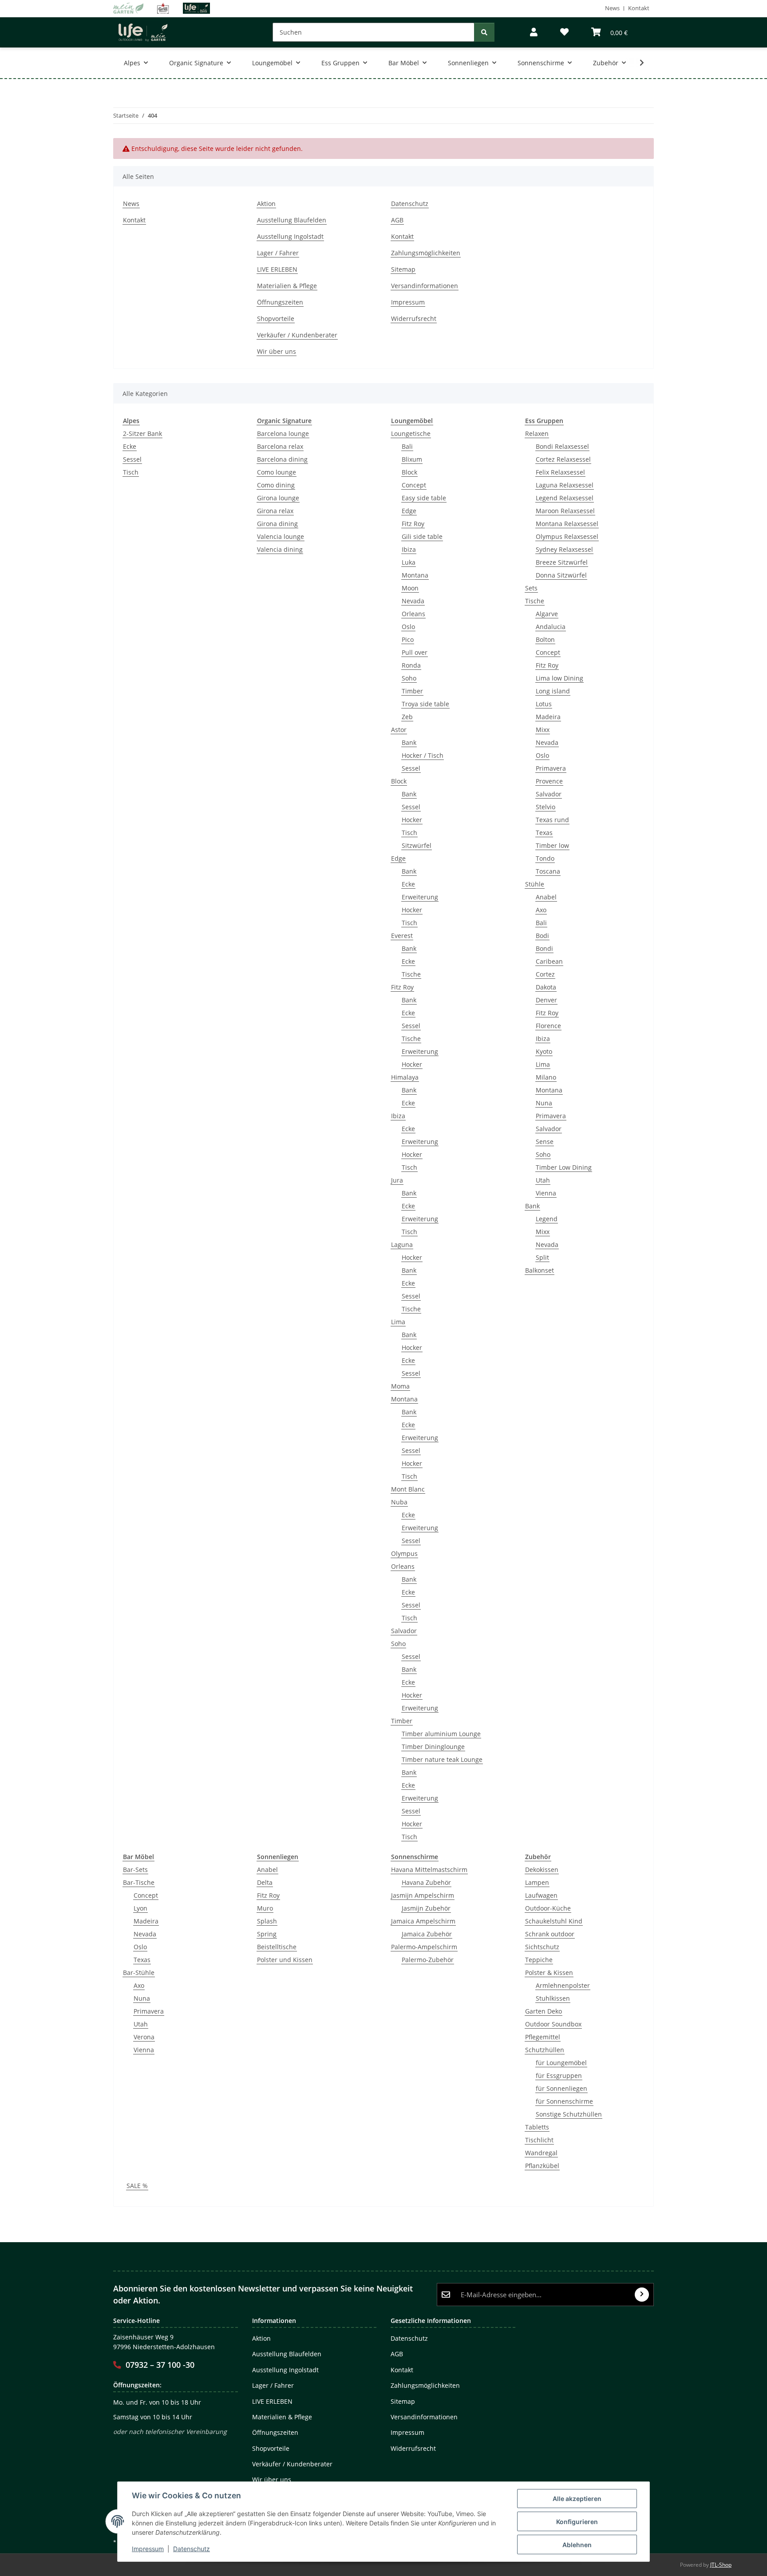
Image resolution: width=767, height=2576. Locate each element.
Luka (409, 562)
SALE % (137, 2186)
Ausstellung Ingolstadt (290, 236)
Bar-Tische (139, 1882)
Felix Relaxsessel (560, 472)
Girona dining (277, 524)
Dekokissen (542, 1870)
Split (542, 1257)
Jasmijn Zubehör (426, 1908)
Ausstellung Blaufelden (292, 220)
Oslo (408, 627)
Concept (414, 485)
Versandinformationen (425, 286)
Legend (547, 1219)
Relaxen (537, 433)
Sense (545, 1142)
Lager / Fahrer (278, 253)
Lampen (537, 1882)
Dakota (546, 987)
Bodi (542, 936)
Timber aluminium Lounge (441, 1734)
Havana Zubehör (426, 1882)
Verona (144, 2037)
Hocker (412, 820)
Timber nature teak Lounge (442, 1759)
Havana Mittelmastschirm (429, 1870)
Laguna (402, 1244)
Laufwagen (541, 1895)
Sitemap (403, 269)
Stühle (535, 884)
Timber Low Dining (564, 1167)
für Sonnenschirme (564, 2101)
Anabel (546, 897)
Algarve (547, 614)
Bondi (544, 948)
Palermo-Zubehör (428, 1960)
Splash (267, 1921)
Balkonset (540, 1270)
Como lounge (277, 472)
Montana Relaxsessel (567, 524)
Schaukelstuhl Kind (554, 1921)
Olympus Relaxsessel (567, 536)
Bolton (545, 639)
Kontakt (639, 8)
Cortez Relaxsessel (563, 459)
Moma (400, 1386)
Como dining (276, 485)
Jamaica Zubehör (427, 1934)
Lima (398, 1322)
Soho (409, 678)
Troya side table (425, 704)
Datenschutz (192, 2549)
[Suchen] (484, 32)
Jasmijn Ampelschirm (423, 1895)
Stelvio (546, 807)
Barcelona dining (282, 459)
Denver (546, 1000)
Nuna (544, 1103)
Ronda (411, 665)
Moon (410, 588)
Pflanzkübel (542, 2166)
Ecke (130, 446)
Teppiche (539, 1960)
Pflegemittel (543, 2037)
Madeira (548, 717)
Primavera (551, 768)
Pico (408, 639)
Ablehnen (577, 2545)
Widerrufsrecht (414, 319)
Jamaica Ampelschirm (423, 1921)
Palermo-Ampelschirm (424, 1947)
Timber (412, 691)
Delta (265, 1882)
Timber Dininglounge (433, 1747)
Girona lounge (278, 498)
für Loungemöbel (561, 2063)
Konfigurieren (577, 2522)
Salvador (404, 1631)
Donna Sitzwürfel (561, 575)
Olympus (404, 1553)
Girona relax (275, 511)
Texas (544, 833)
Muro (265, 1908)
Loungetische (411, 433)
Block (409, 472)
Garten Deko (544, 2011)
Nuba (399, 1502)
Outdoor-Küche (548, 1908)
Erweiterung (420, 897)
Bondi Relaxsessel (562, 446)
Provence (549, 781)
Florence (548, 1026)
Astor (399, 730)
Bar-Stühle (139, 1973)
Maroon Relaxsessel (565, 511)
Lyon (140, 1908)
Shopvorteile (276, 319)
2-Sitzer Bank (142, 433)
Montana (415, 575)
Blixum (412, 459)
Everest (402, 936)
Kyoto (544, 1051)
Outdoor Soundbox (553, 2024)
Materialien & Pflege (287, 286)
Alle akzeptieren (577, 2499)
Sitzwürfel (417, 845)
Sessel (132, 459)
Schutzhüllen (545, 2050)
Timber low (552, 845)
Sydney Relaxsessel (564, 549)
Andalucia (551, 627)
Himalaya (405, 1077)
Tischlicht (539, 2140)
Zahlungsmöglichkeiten (426, 253)
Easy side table (424, 498)
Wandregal (541, 2153)
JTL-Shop (721, 2565)
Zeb (407, 717)
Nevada (413, 601)
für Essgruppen (559, 2075)
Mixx (543, 730)
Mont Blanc (408, 1489)
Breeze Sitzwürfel (562, 562)
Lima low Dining (559, 678)
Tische (411, 974)
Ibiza (409, 549)
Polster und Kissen (285, 1960)
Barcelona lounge (283, 433)
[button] (534, 32)
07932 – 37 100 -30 (160, 2365)
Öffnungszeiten (280, 302)
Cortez (545, 974)
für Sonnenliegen (561, 2088)
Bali (407, 446)
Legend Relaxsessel (565, 498)
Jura (397, 1180)
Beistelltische (277, 1947)
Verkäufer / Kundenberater (297, 335)
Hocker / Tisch (423, 755)
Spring (267, 1934)
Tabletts (537, 2127)
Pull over (415, 652)
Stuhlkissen (553, 1998)
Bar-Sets (135, 1870)
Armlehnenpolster (563, 1985)
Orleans (413, 614)
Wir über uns (277, 351)
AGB (397, 220)
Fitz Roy (413, 524)
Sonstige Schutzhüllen (569, 2114)
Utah (543, 1180)
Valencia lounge (281, 536)
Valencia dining (280, 549)
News (612, 8)
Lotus (544, 704)
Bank (409, 742)
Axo (541, 910)
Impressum (148, 2549)
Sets (531, 588)
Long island (553, 691)
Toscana (548, 871)
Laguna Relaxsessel (565, 485)
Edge (409, 511)
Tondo (545, 858)
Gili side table (422, 536)
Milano (546, 1077)
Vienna (546, 1193)
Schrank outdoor (550, 1934)
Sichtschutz (542, 1947)
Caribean (549, 961)
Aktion (266, 204)
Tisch (131, 472)
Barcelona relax (280, 446)
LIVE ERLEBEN (277, 269)
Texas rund (552, 820)
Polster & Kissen (549, 1973)
